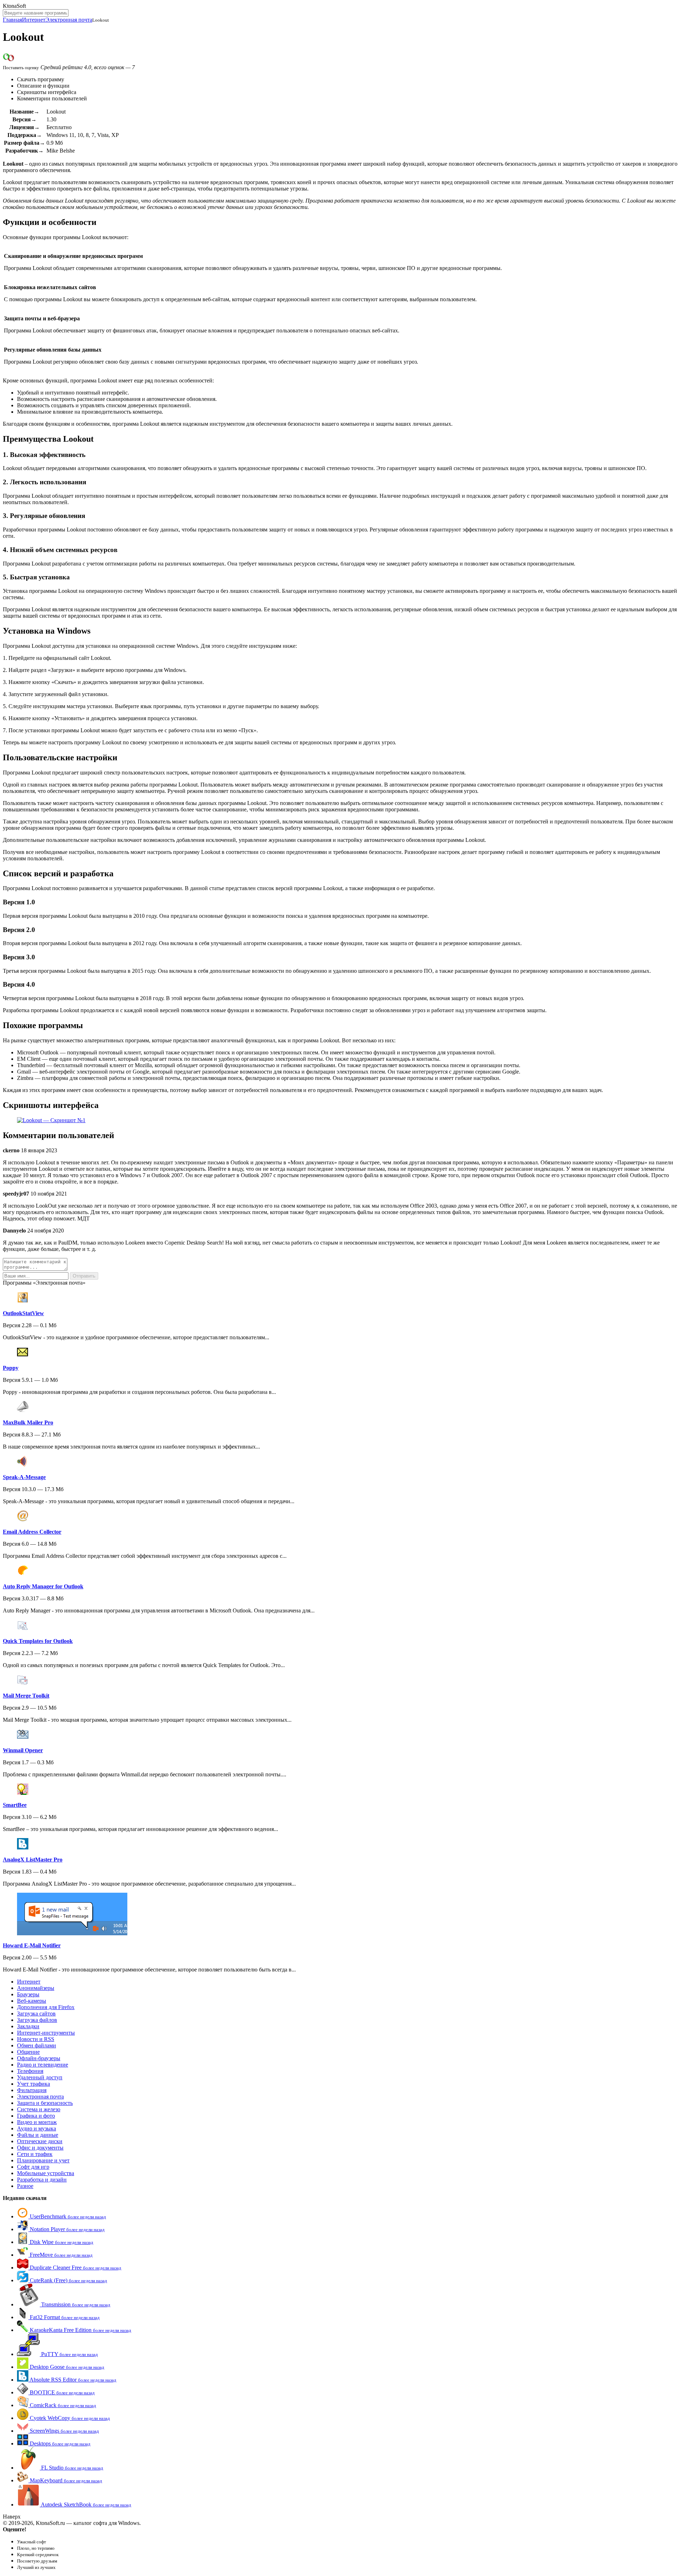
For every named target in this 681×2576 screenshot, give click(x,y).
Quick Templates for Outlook (38, 1641)
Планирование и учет (43, 2160)
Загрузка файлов (37, 2020)
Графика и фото (36, 2116)
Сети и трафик (35, 2154)
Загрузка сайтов (36, 2014)
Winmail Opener (23, 1750)
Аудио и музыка (37, 2128)
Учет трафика (34, 2084)
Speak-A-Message (24, 1477)
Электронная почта (69, 20)
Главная (12, 20)
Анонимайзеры (36, 1988)
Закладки (28, 2026)
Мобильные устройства (46, 2173)
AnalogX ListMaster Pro (33, 1860)
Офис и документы (40, 2148)
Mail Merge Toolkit (26, 1696)
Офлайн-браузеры (39, 2058)
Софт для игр (33, 2167)
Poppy (11, 1368)
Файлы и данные (38, 2135)
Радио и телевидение (43, 2065)
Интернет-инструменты (46, 2033)
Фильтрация (32, 2090)
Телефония (30, 2071)
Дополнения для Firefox (46, 2007)
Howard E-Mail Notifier (32, 1945)
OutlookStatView (23, 1313)
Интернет (34, 20)
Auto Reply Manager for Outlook (43, 1586)
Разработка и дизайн (42, 2180)
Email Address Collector (32, 1532)
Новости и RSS (36, 2039)
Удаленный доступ (40, 2077)
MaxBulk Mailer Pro (28, 1422)
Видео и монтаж (37, 2122)
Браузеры (28, 1994)
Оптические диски (40, 2141)
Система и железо (39, 2109)
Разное (25, 2186)
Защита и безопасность (45, 2103)
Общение (28, 2052)
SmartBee (15, 1805)
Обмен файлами (37, 2045)
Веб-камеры (32, 2001)
